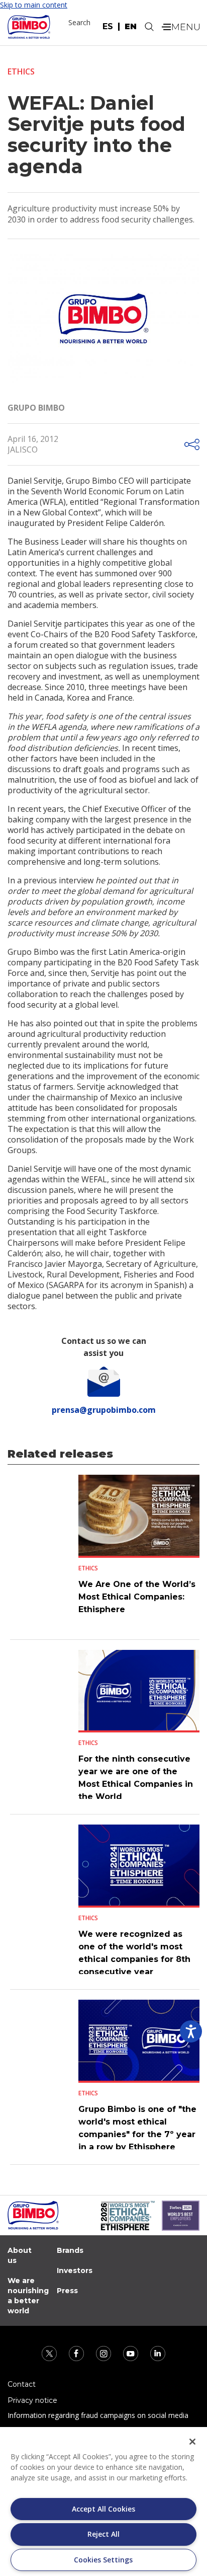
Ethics (21, 71)
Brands (70, 2250)
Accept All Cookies (103, 2509)
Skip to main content (34, 5)
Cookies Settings (103, 2560)
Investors (75, 2270)
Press (67, 2291)
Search (79, 22)
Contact (22, 2384)
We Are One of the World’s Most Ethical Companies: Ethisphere (137, 1597)
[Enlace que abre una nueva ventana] (50, 2353)
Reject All (103, 2534)
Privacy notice (32, 2400)
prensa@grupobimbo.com (104, 1410)
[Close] (192, 2442)
